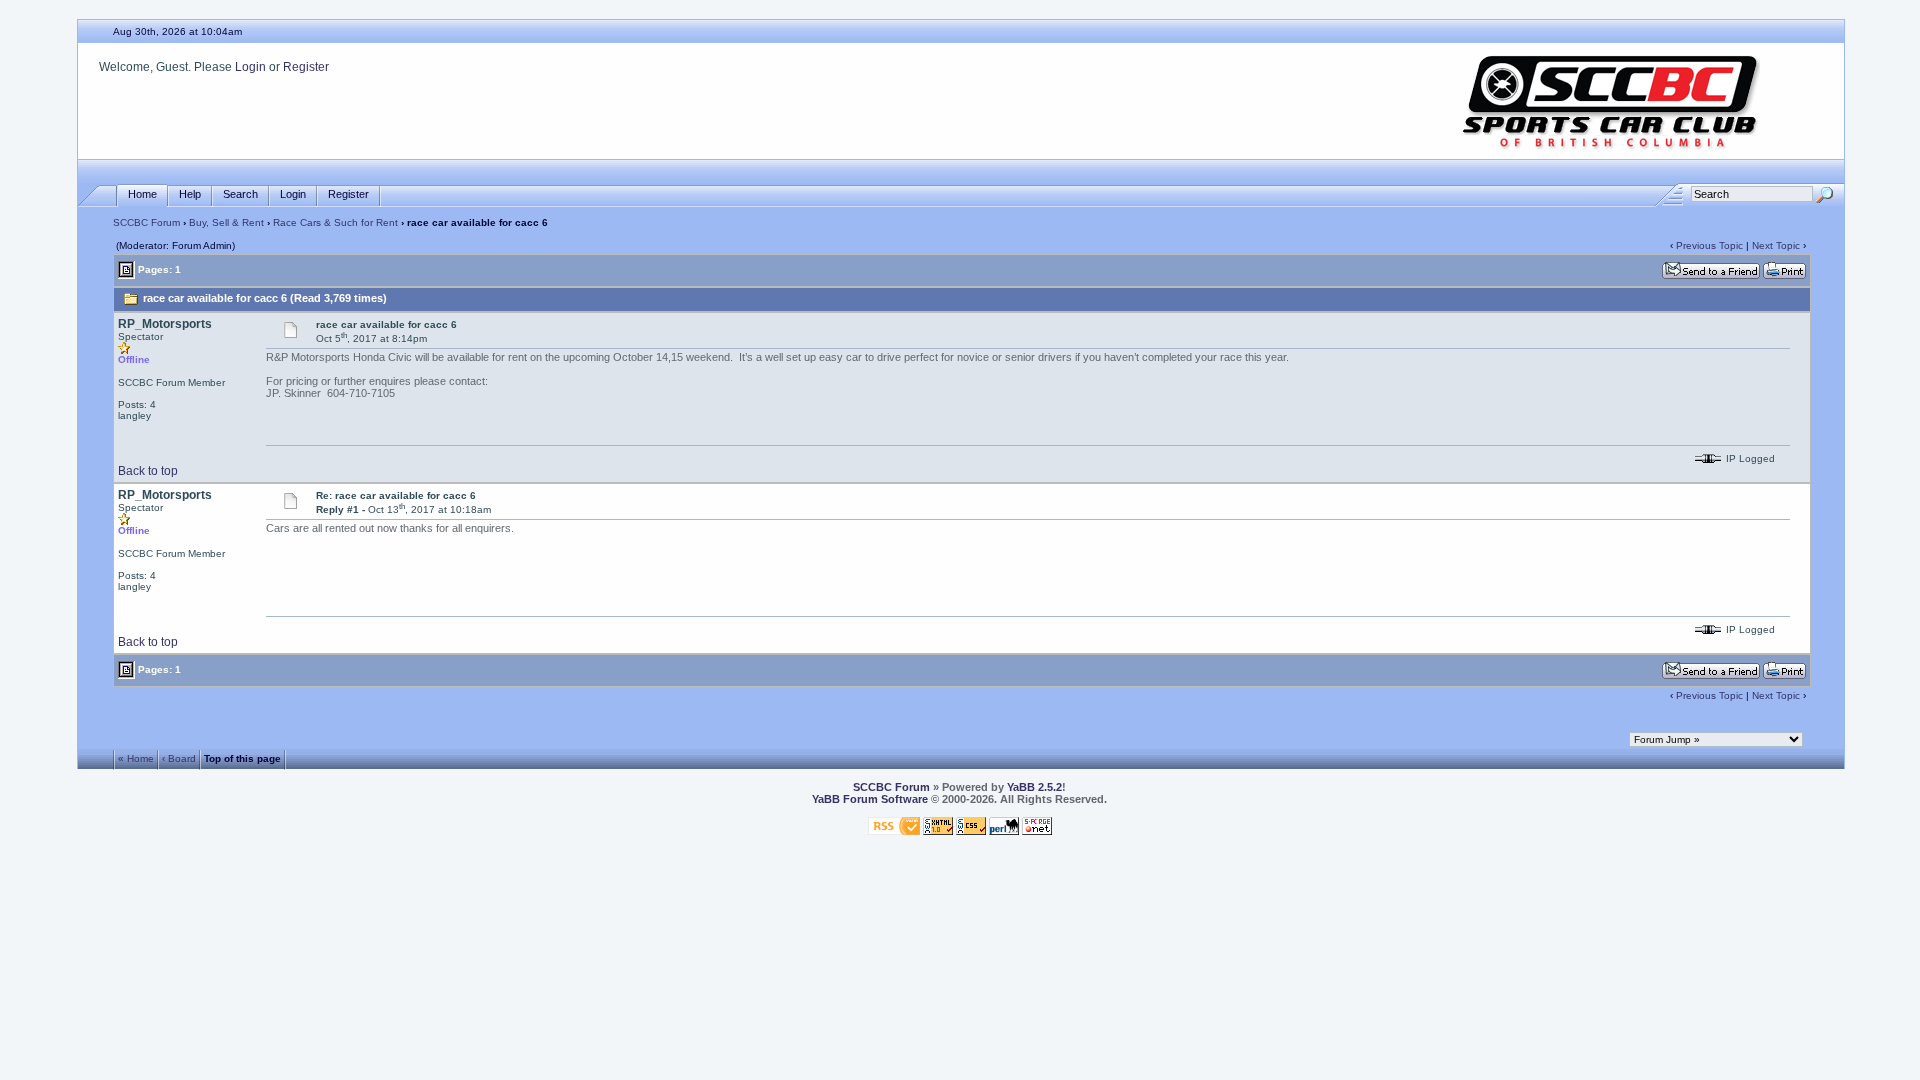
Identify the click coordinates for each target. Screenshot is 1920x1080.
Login (250, 67)
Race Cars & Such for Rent (335, 222)
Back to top (148, 471)
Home (142, 194)
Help (190, 194)
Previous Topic (1709, 245)
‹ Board (179, 758)
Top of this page (242, 758)
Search (240, 194)
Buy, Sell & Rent (226, 222)
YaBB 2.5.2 (1034, 787)
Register (306, 67)
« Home (136, 758)
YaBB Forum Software (870, 799)
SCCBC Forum (146, 222)
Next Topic (1776, 245)
